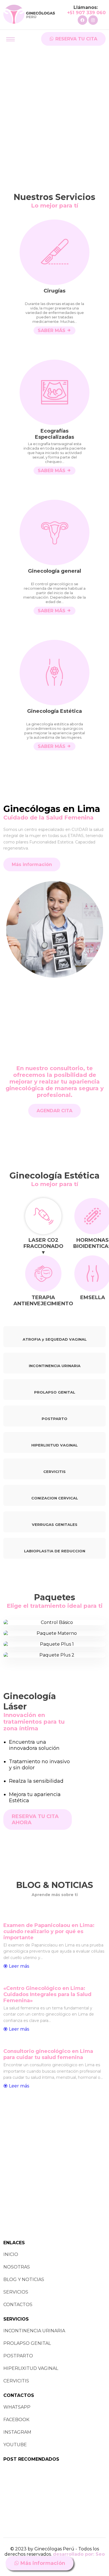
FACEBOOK (16, 2420)
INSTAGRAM (17, 2432)
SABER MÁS (52, 330)
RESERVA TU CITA (76, 39)
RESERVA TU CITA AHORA (35, 1819)
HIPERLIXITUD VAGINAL (31, 2368)
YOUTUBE (15, 2445)
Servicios (16, 2292)
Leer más (18, 1966)
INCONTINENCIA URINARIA (34, 2331)
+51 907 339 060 (86, 13)
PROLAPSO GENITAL (27, 2343)
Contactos (18, 2305)
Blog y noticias (24, 2279)
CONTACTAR (55, 1622)
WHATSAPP (17, 2407)
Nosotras (17, 2267)
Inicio (11, 2254)
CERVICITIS (16, 2381)
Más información (42, 2563)
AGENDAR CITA (54, 1111)
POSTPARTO (18, 2356)
